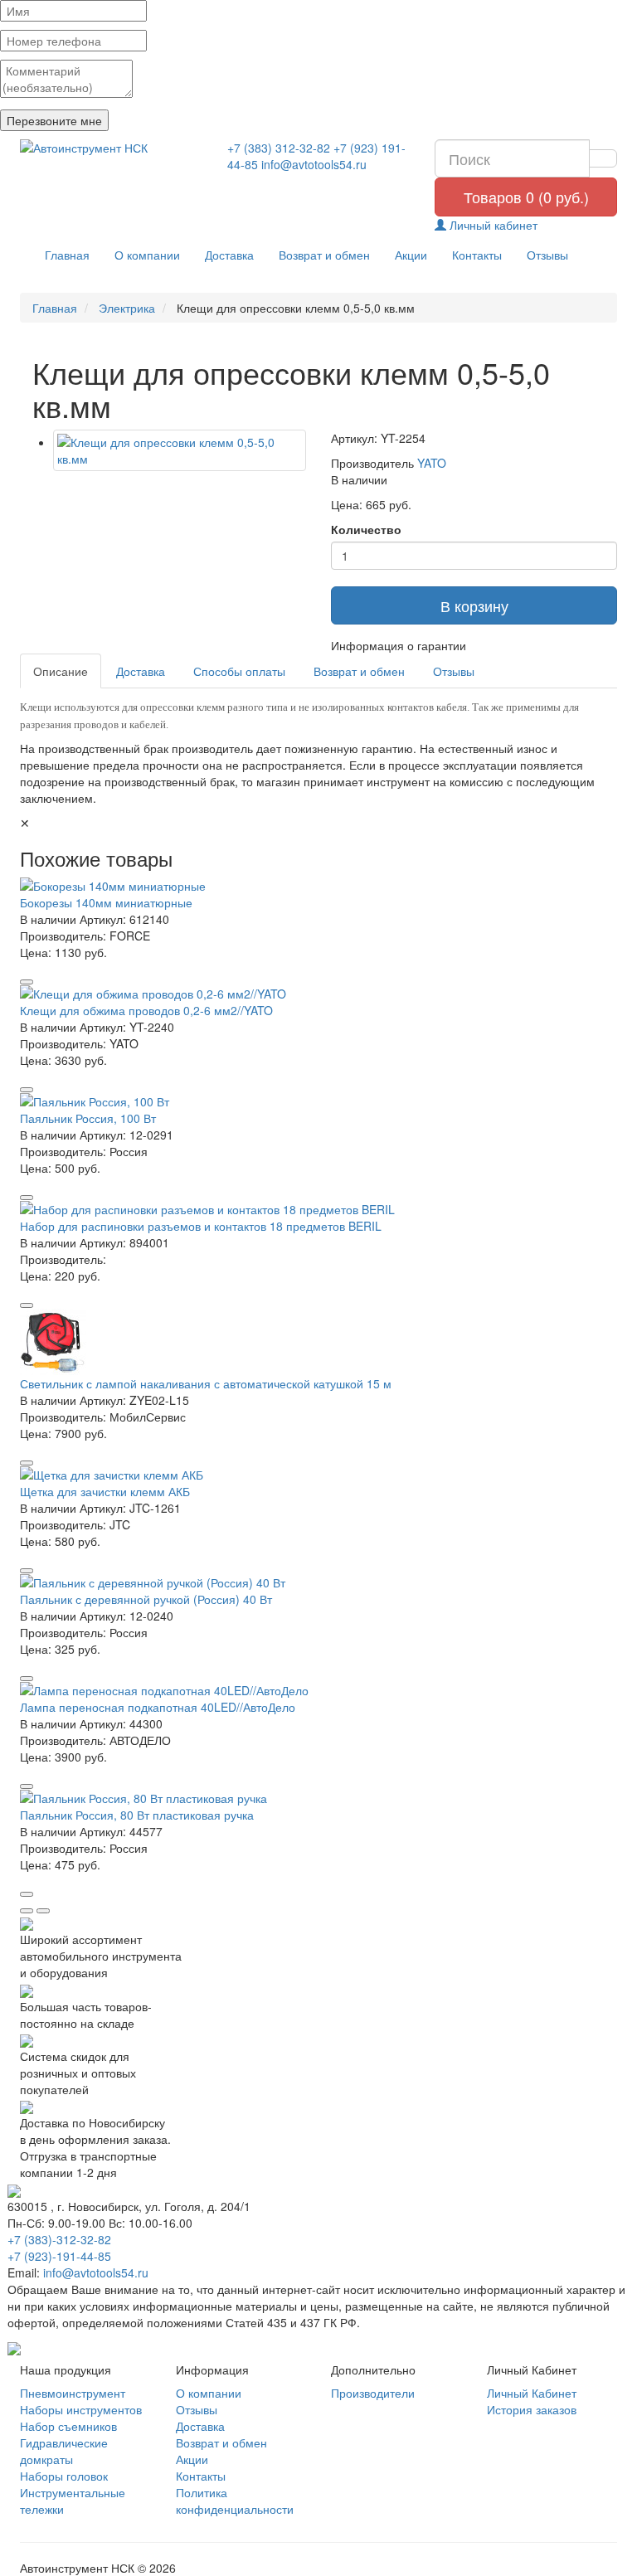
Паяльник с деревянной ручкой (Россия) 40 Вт (146, 1599)
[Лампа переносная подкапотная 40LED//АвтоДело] (318, 1690)
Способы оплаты (239, 671)
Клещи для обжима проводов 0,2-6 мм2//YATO (146, 1010)
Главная (67, 255)
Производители (373, 2393)
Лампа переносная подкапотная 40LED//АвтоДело (158, 1707)
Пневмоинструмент (73, 2393)
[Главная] (111, 148)
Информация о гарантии (399, 645)
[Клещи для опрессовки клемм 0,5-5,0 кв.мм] (180, 450)
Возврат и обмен (324, 255)
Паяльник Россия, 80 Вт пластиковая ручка (137, 1815)
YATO (432, 463)
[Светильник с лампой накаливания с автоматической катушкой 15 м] (318, 1342)
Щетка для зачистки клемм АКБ (105, 1491)
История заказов (532, 2409)
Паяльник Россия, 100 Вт (88, 1118)
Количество (366, 529)
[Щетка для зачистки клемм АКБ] (318, 1475)
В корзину (474, 605)
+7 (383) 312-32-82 (279, 148)
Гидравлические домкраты (64, 2451)
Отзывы (547, 255)
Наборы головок (64, 2476)
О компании (147, 255)
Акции (411, 255)
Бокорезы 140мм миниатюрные (106, 902)
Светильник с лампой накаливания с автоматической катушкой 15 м (206, 1383)
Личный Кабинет (532, 2393)
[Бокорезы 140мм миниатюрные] (318, 886)
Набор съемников (68, 2426)
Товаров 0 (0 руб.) (526, 197)
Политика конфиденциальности (235, 2501)
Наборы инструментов (81, 2409)
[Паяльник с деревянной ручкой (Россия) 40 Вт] (318, 1582)
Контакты (477, 255)
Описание (61, 671)
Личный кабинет (492, 225)
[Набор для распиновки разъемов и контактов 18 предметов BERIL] (318, 1209)
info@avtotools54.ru (314, 164)
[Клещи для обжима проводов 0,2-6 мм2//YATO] (318, 994)
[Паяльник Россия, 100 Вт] (318, 1101)
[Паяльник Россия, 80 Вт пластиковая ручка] (318, 1798)
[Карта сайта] (14, 2347)
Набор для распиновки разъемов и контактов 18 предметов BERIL (201, 1226)
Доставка (229, 255)
